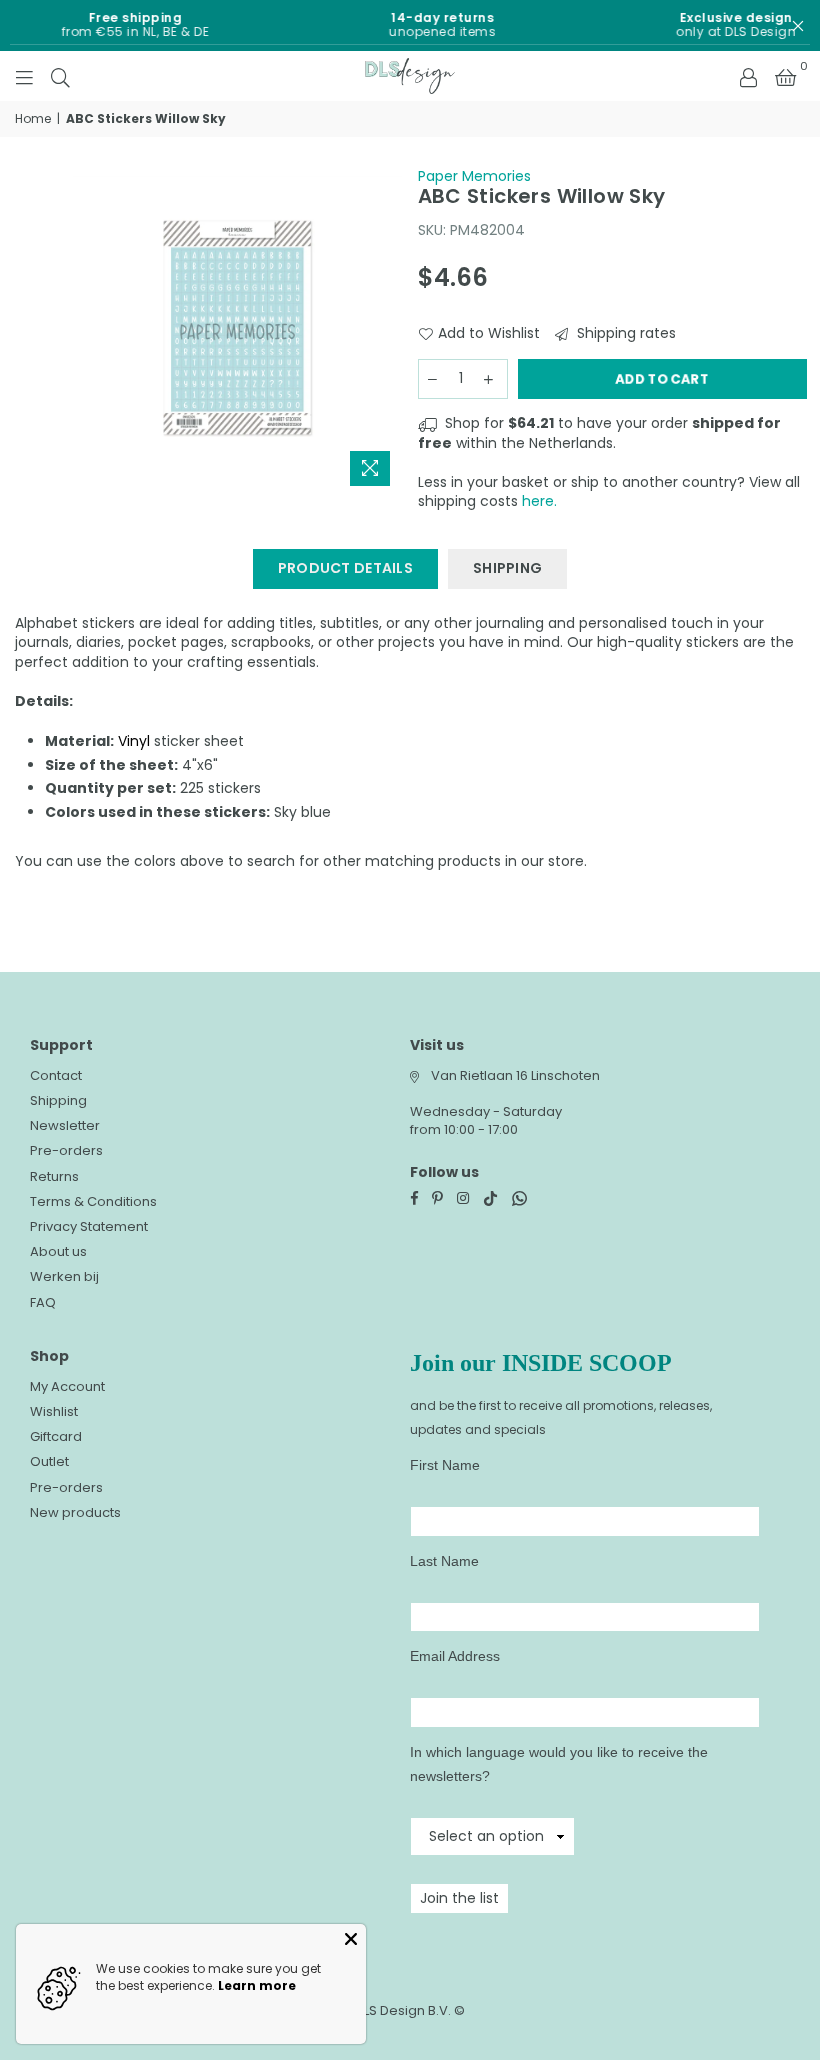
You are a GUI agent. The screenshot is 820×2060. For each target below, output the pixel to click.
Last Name (444, 1561)
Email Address (455, 1656)
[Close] (351, 1939)
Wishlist (54, 1411)
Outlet (49, 1461)
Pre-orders (66, 1150)
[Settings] (748, 76)
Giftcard (56, 1436)
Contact (56, 1075)
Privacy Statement (89, 1226)
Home (33, 119)
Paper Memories (474, 176)
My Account (67, 1386)
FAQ (43, 1302)
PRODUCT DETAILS (345, 568)
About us (58, 1251)
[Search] (60, 76)
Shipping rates (624, 333)
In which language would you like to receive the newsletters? (559, 1764)
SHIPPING (507, 568)
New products (75, 1512)
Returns (54, 1176)
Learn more (257, 1985)
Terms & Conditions (93, 1201)
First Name (445, 1465)
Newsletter (65, 1125)
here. (539, 501)
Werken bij (64, 1276)
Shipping (58, 1100)
